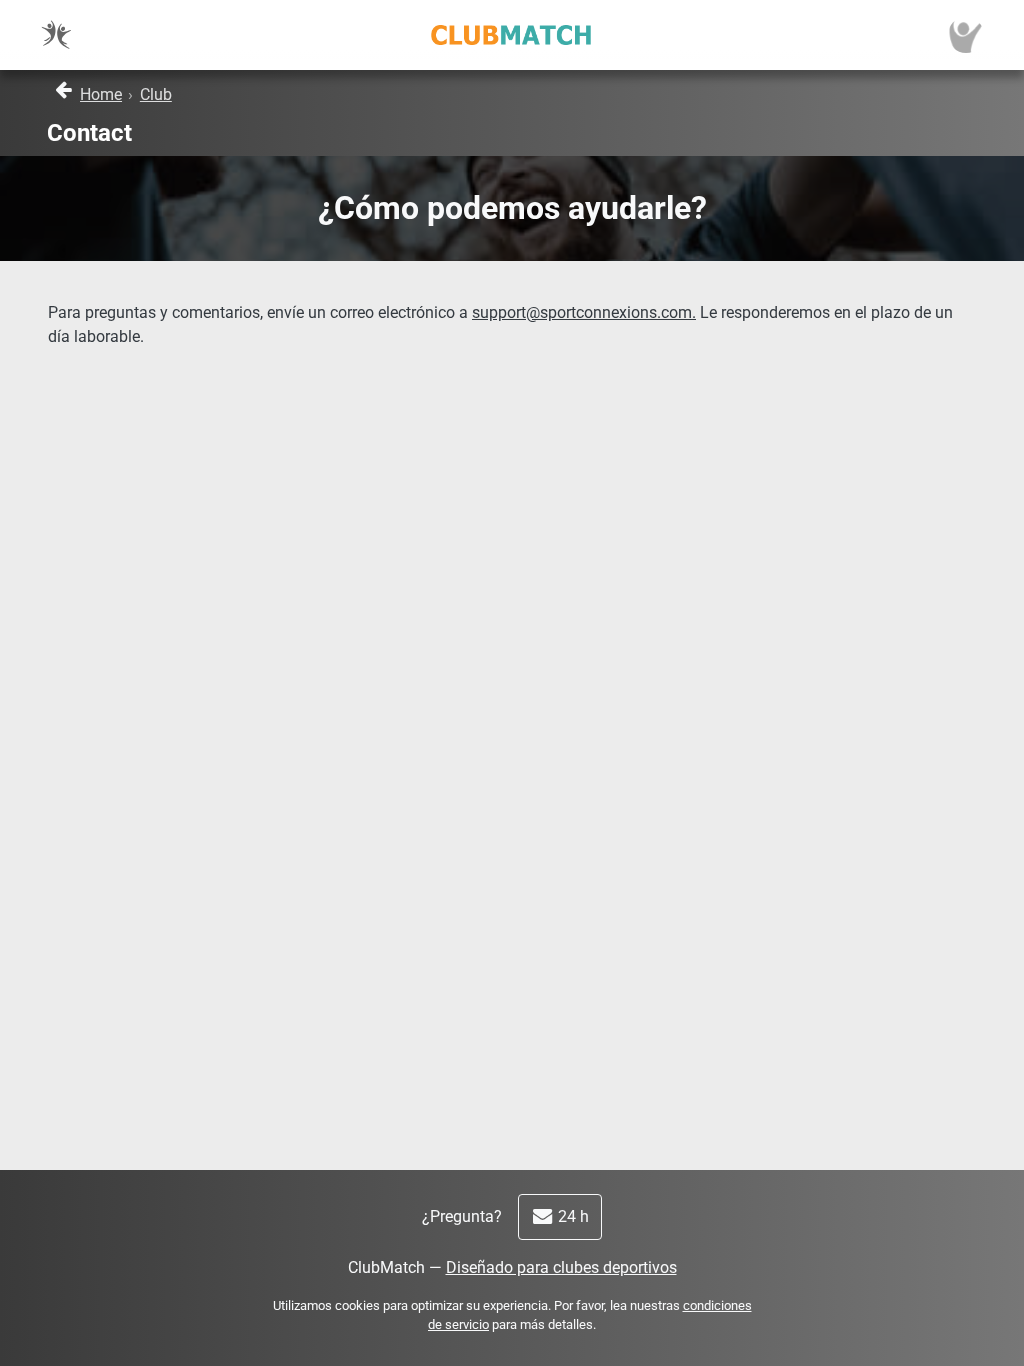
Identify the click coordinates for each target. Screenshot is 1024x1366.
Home (101, 94)
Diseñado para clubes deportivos (561, 1267)
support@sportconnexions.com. (584, 312)
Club (156, 94)
